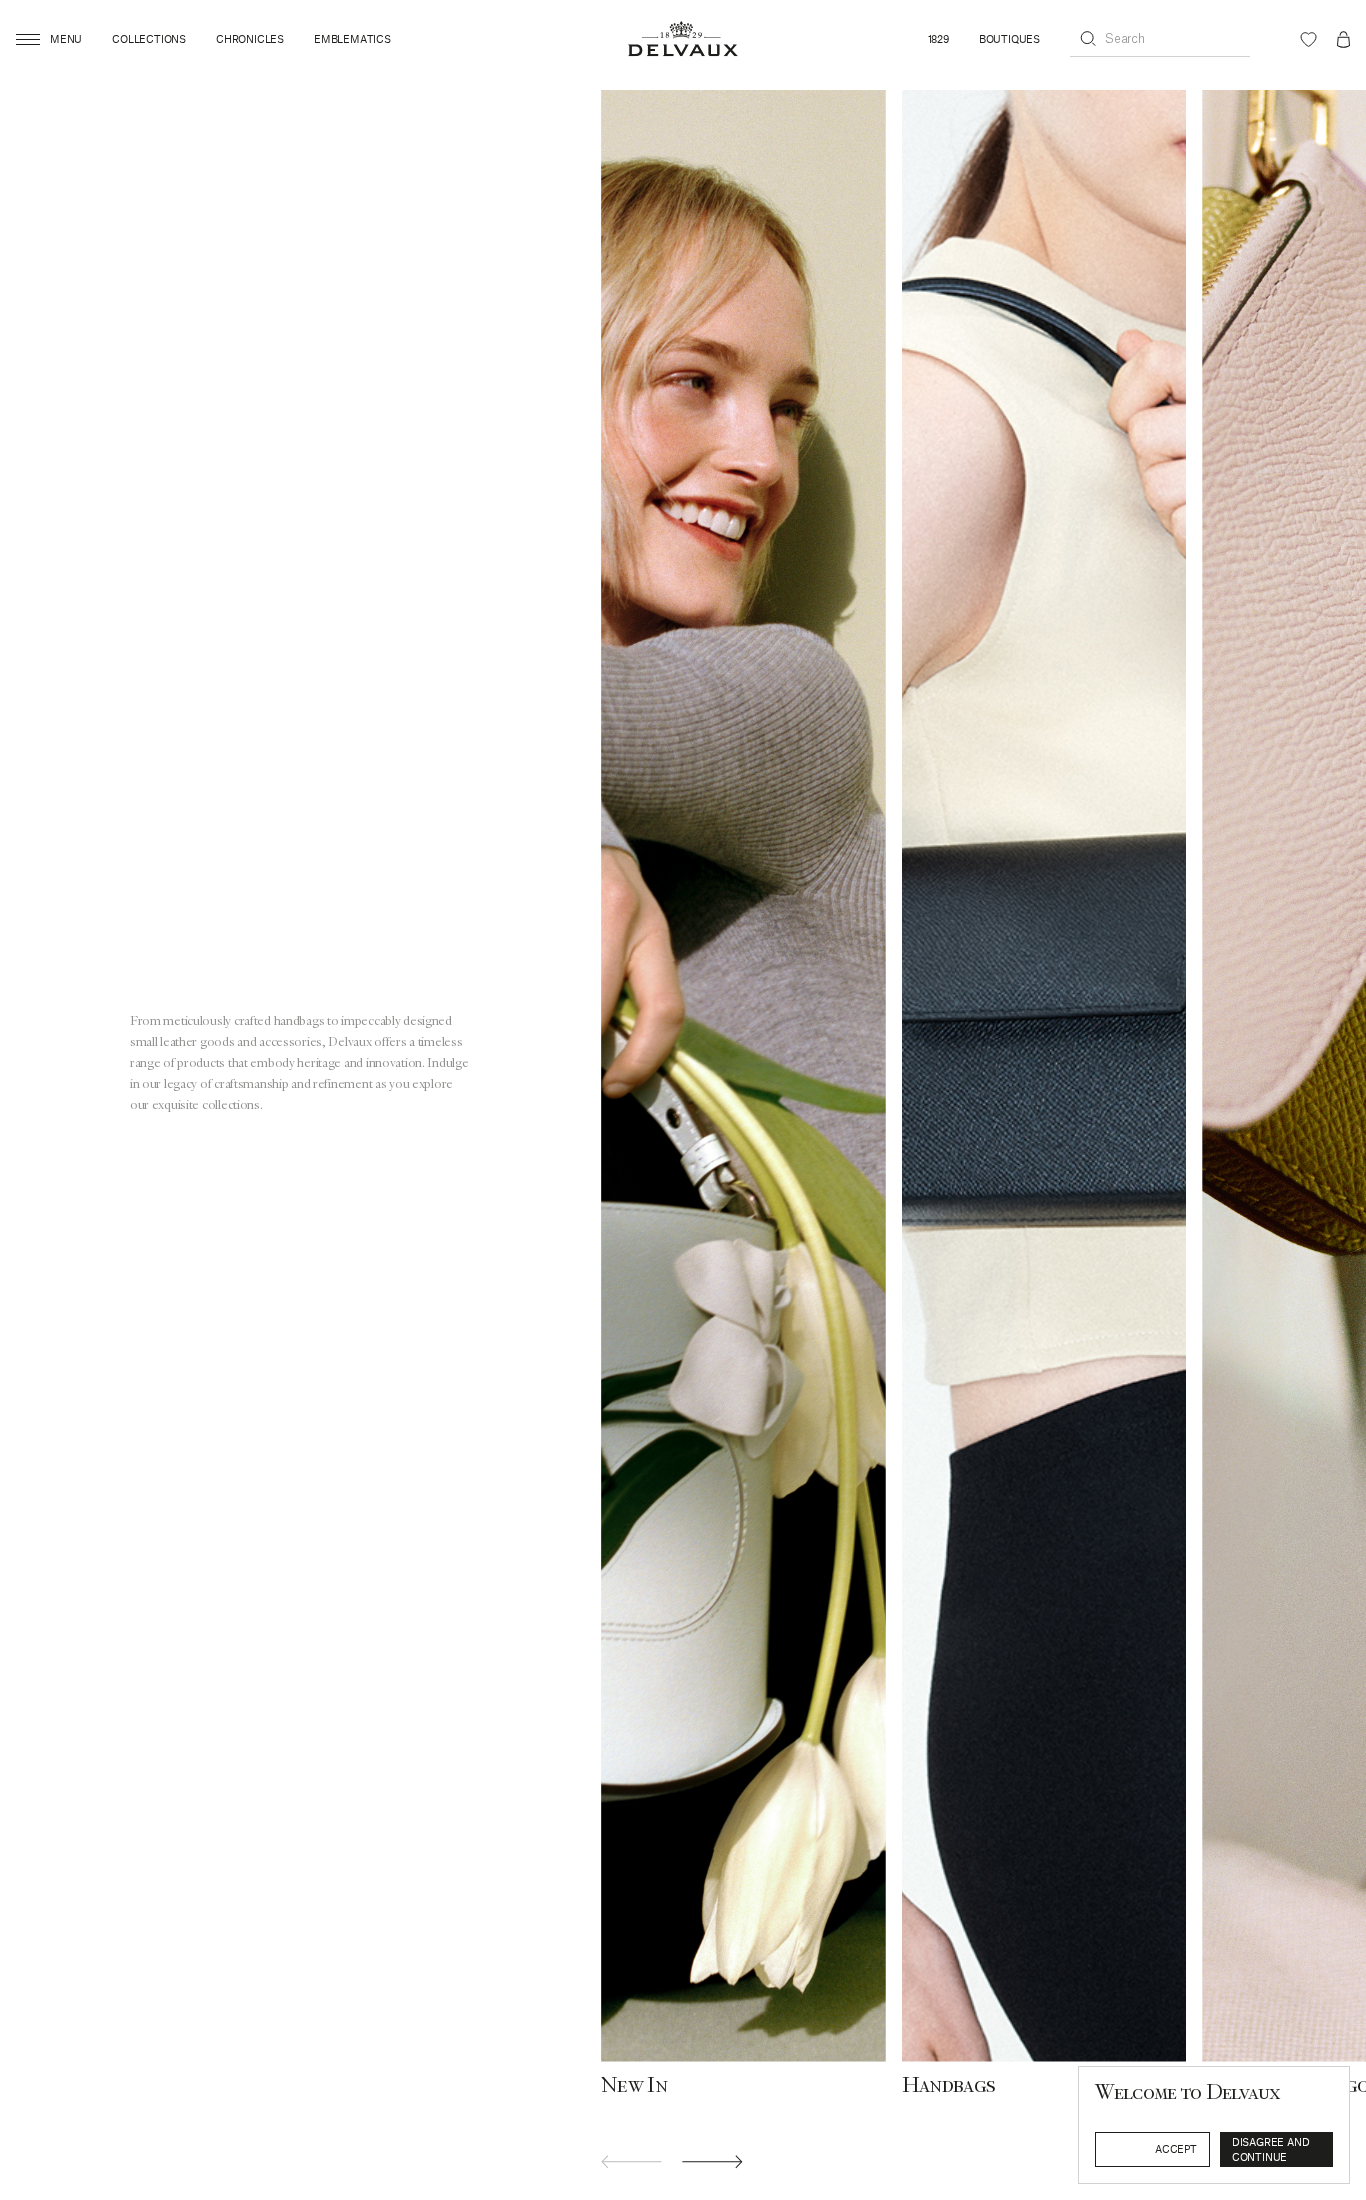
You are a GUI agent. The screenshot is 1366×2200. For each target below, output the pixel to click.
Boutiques (1009, 39)
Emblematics (352, 39)
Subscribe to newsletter (1220, 2142)
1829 (938, 39)
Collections (149, 39)
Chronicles (250, 39)
